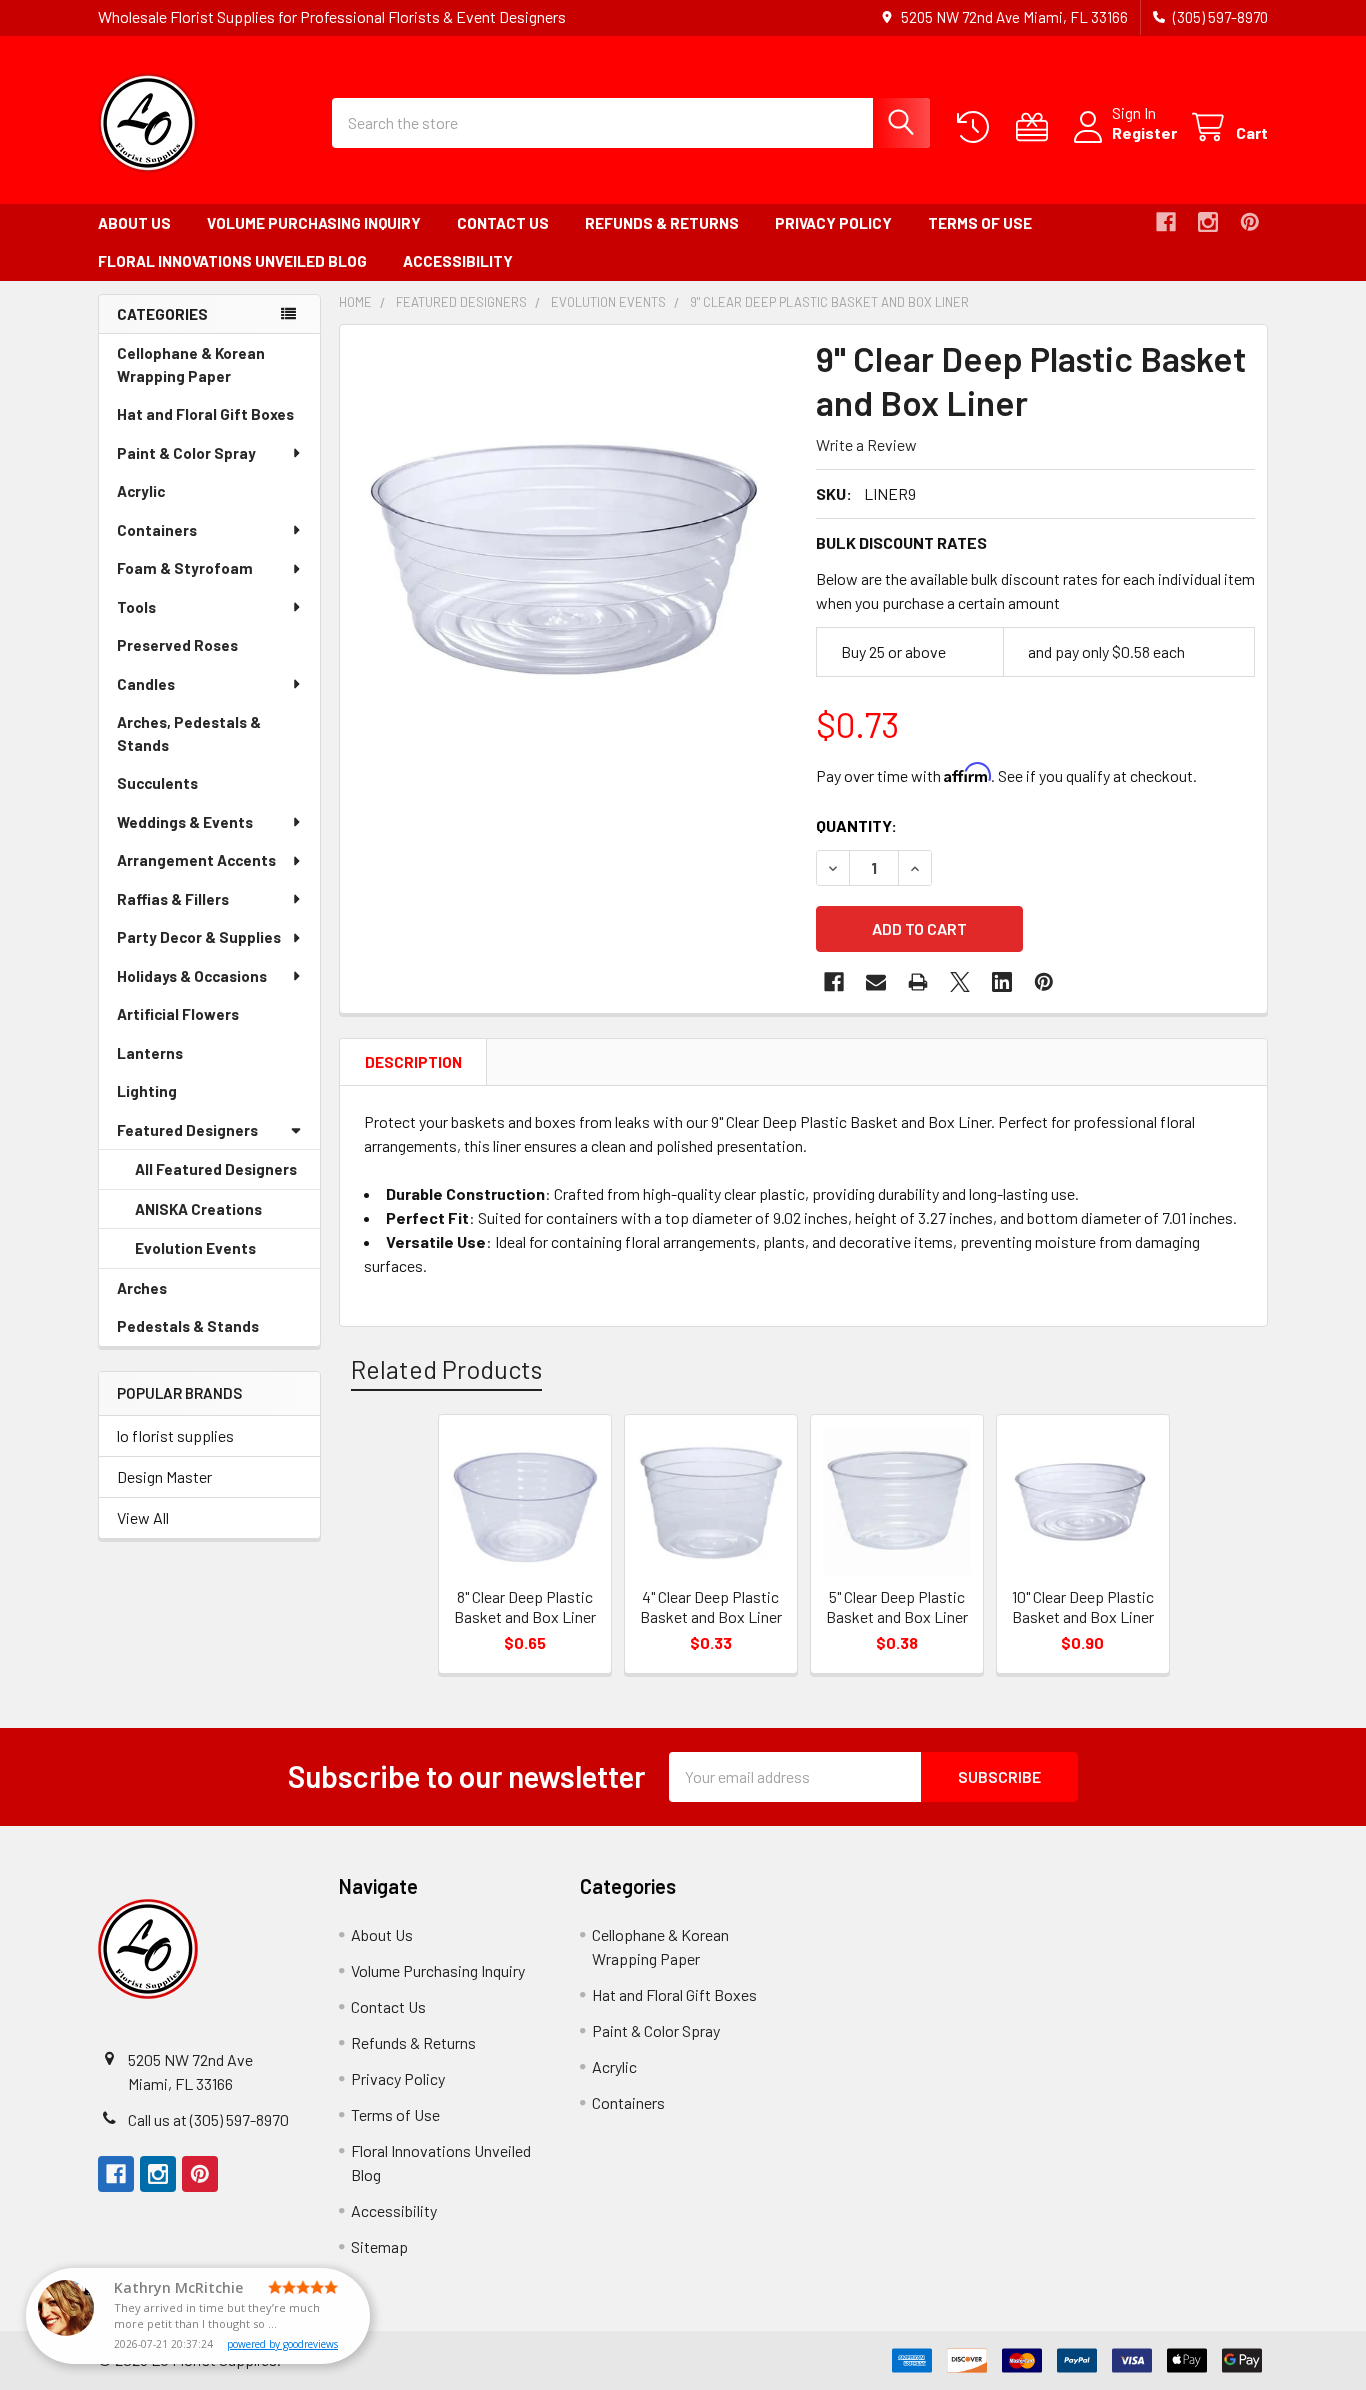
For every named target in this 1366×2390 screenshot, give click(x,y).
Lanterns (178, 1058)
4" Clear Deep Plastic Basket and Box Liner (711, 1606)
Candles (146, 684)
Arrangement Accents (196, 860)
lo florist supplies (175, 1435)
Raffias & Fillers (173, 899)
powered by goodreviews (282, 2344)
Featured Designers (187, 1130)
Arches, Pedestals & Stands (189, 738)
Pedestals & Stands (216, 1331)
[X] (960, 982)
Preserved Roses (205, 650)
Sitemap (379, 2246)
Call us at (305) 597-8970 (208, 2119)
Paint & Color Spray (186, 453)
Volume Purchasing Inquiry (314, 223)
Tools (136, 607)
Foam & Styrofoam (185, 568)
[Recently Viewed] (977, 127)
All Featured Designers (216, 1169)
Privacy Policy (833, 223)
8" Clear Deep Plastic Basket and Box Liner (525, 1606)
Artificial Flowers (206, 1019)
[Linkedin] (1002, 982)
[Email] (876, 982)
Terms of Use (980, 223)
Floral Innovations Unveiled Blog (232, 261)
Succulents (185, 788)
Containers (157, 530)
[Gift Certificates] (1036, 127)
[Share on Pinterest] (1044, 982)
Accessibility (458, 261)
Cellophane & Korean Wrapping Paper (202, 369)
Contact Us (503, 223)
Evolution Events (223, 1254)
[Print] (918, 982)
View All (143, 1517)
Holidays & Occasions (192, 976)
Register (1144, 132)
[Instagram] (1208, 222)
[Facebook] (1166, 222)
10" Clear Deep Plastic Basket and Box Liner (1083, 1606)
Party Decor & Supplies (199, 937)
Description (413, 1062)
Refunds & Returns (662, 223)
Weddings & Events (185, 822)
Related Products (446, 1369)
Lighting (175, 1096)
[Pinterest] (1250, 222)
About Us (134, 223)
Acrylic (169, 496)
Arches (170, 1293)
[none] (572, 557)
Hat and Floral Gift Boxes (218, 419)
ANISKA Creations (226, 1215)
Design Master (164, 1476)
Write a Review (866, 444)
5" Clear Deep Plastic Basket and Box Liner (897, 1606)
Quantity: (856, 825)
